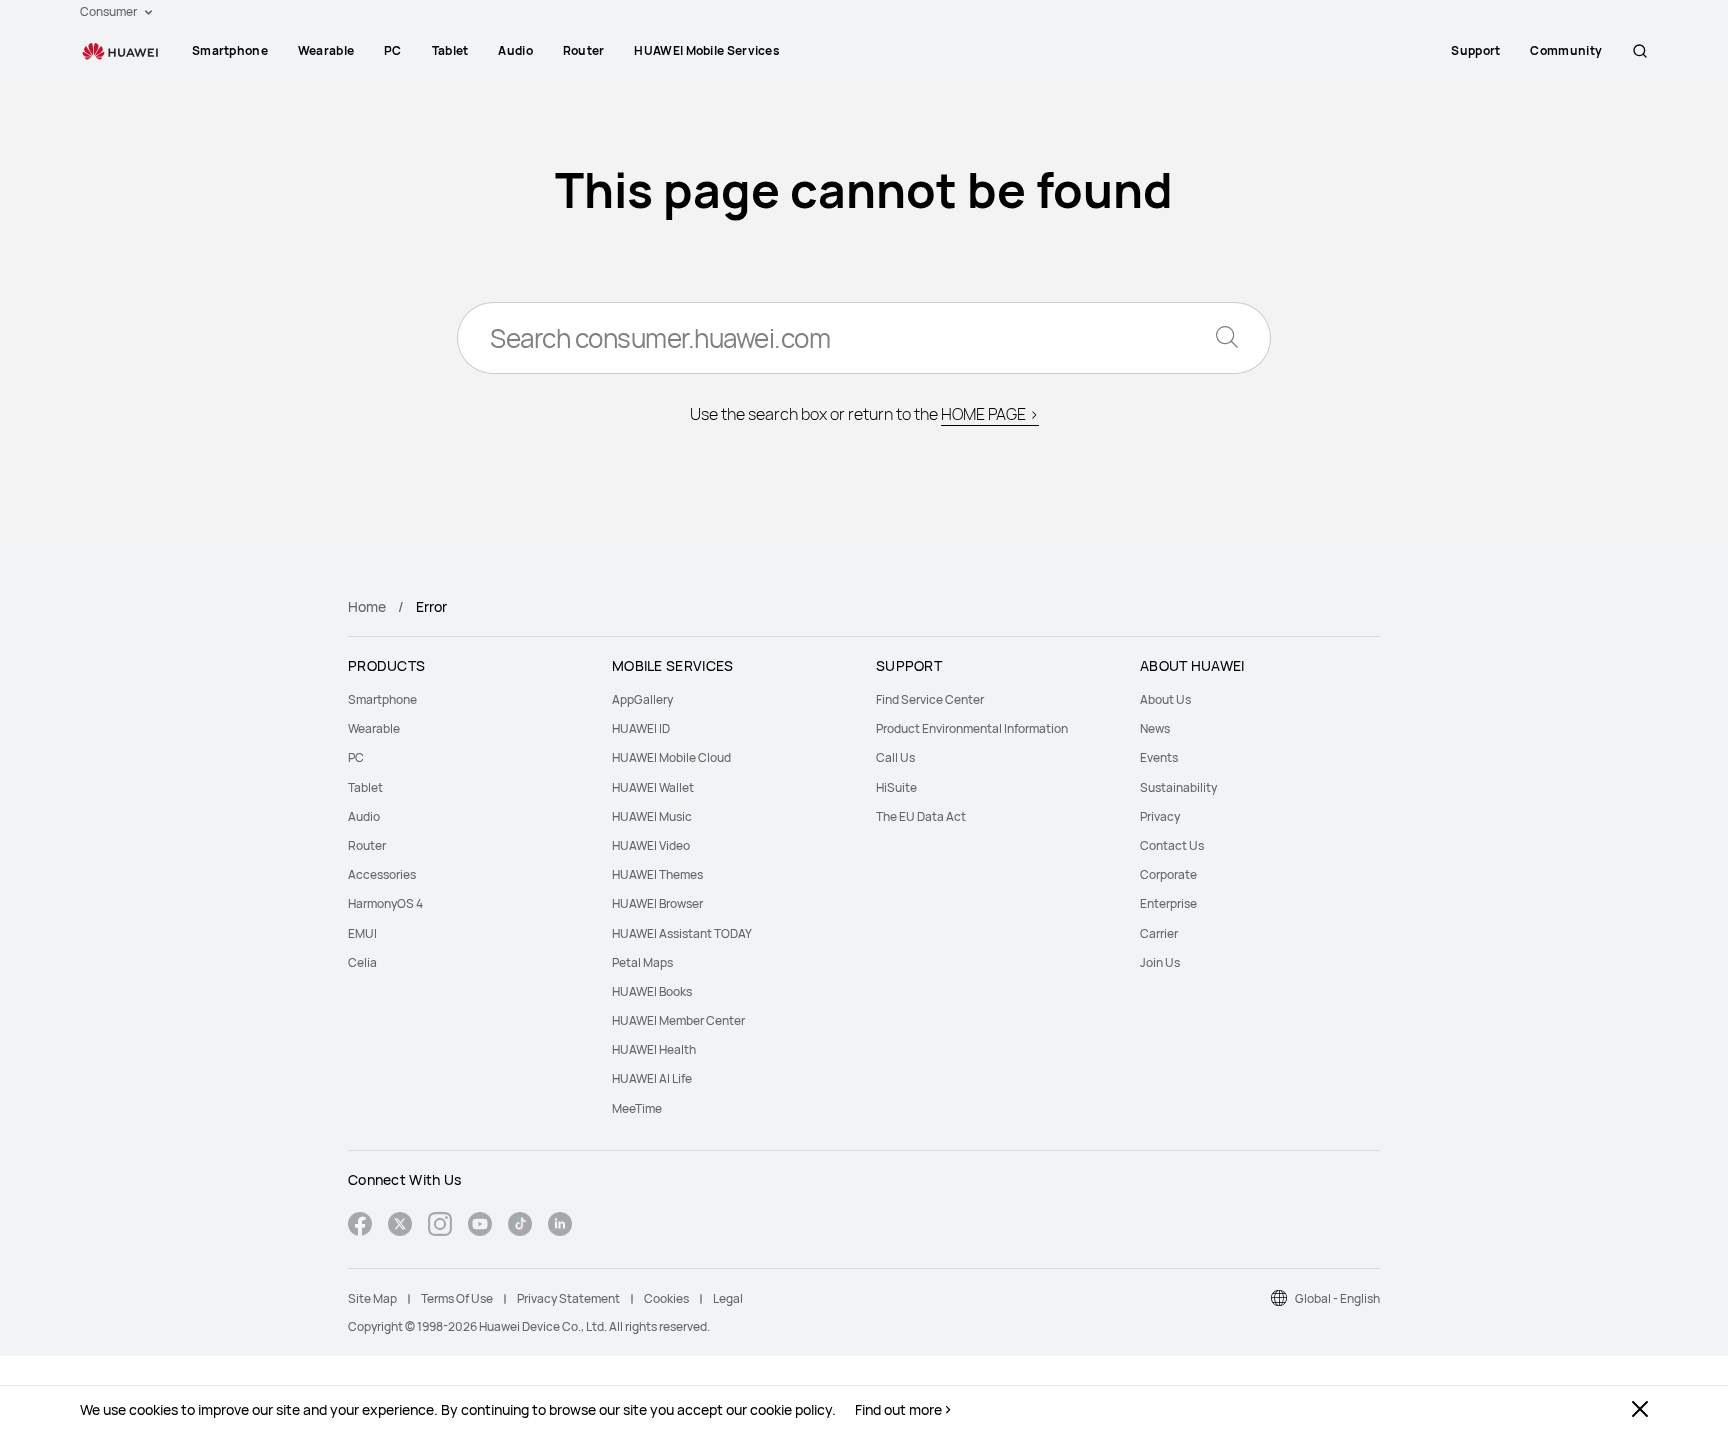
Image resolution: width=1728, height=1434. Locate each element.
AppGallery (642, 699)
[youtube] (480, 1226)
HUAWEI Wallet (653, 787)
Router (584, 50)
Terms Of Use (457, 1298)
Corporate (1168, 874)
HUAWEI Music (652, 816)
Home (367, 606)
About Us (1165, 699)
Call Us (895, 757)
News (1155, 728)
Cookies (666, 1298)
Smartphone (230, 50)
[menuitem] (230, 51)
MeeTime (637, 1108)
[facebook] (360, 1226)
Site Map (372, 1298)
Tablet (450, 50)
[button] (1640, 51)
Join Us (1160, 962)
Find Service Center (930, 699)
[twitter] (400, 1226)
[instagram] (440, 1226)
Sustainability (1178, 787)
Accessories (382, 874)
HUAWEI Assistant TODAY (682, 933)
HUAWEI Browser (657, 903)
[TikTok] (520, 1226)
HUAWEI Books (652, 991)
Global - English (1337, 1298)
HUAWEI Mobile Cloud (671, 757)
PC (393, 50)
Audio (515, 50)
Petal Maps (642, 962)
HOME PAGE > (990, 414)
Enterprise (1168, 903)
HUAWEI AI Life (652, 1078)
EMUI (362, 933)
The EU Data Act (921, 816)
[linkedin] (560, 1226)
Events (1159, 757)
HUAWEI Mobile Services (707, 50)
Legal (728, 1298)
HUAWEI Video (651, 845)
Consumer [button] (109, 11)
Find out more (898, 1410)
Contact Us (1172, 845)
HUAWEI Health (654, 1049)
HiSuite (896, 787)
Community (1566, 50)
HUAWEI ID (641, 728)
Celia (362, 962)
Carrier (1159, 933)
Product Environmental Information (972, 728)
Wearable (326, 50)
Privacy (1160, 816)
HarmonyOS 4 (385, 903)
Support (1475, 50)
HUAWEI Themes (657, 874)
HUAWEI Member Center (678, 1020)
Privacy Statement (568, 1298)
